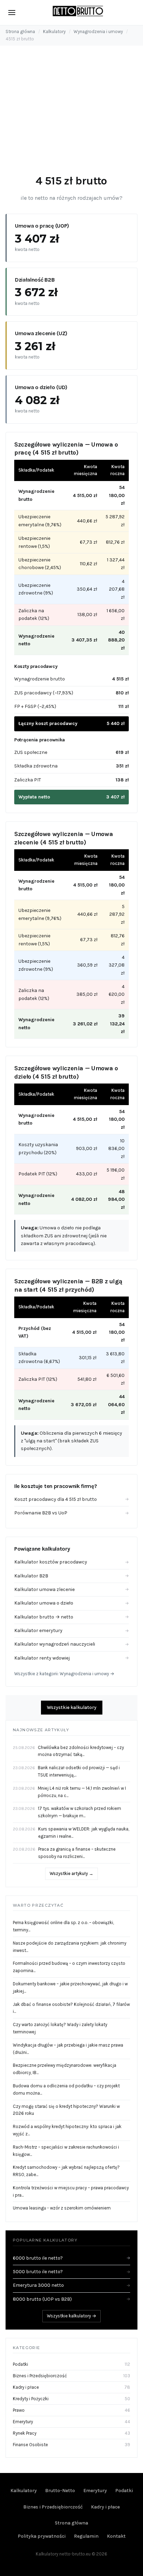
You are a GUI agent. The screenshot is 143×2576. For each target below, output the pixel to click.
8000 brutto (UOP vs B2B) (71, 2299)
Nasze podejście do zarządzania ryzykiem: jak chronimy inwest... (70, 1947)
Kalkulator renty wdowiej (71, 1658)
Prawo (19, 2410)
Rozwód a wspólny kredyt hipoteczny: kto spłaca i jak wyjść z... (67, 2130)
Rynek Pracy (25, 2433)
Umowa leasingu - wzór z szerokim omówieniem (62, 2208)
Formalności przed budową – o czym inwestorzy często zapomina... (69, 1967)
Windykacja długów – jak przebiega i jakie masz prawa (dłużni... (68, 2049)
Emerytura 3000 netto (71, 2285)
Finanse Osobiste (30, 2445)
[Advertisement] (71, 113)
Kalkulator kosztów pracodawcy (71, 1562)
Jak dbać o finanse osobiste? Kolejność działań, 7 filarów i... (71, 2008)
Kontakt (116, 2536)
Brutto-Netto (60, 2491)
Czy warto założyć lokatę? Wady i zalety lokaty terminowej (60, 2028)
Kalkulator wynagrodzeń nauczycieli (71, 1644)
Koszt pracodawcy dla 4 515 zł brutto (71, 1499)
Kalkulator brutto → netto (71, 1617)
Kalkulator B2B (71, 1576)
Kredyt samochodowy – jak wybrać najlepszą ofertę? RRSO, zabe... (66, 2171)
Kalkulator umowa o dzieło (71, 1603)
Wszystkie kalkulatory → (71, 2316)
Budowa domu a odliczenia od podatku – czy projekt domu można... (66, 2089)
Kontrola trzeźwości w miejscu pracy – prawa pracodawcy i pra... (71, 2191)
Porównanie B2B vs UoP (71, 1513)
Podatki (20, 2364)
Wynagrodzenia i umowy (98, 31)
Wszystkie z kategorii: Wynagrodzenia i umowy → (64, 1674)
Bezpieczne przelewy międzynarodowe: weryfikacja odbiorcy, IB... (65, 2069)
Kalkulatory (54, 31)
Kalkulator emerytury (71, 1630)
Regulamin (86, 2536)
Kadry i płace (26, 2387)
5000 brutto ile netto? (71, 2272)
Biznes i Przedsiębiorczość (40, 2376)
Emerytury (23, 2422)
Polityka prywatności (42, 2536)
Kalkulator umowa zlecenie (71, 1589)
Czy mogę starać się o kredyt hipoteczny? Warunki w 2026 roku (66, 2110)
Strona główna (20, 31)
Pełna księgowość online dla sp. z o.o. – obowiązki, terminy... (63, 1926)
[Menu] (12, 13)
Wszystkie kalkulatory (72, 1707)
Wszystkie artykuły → (71, 1873)
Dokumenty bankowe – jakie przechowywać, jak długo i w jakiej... (70, 1987)
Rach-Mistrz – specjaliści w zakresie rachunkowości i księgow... (66, 2151)
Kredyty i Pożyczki (31, 2399)
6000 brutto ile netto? (71, 2258)
